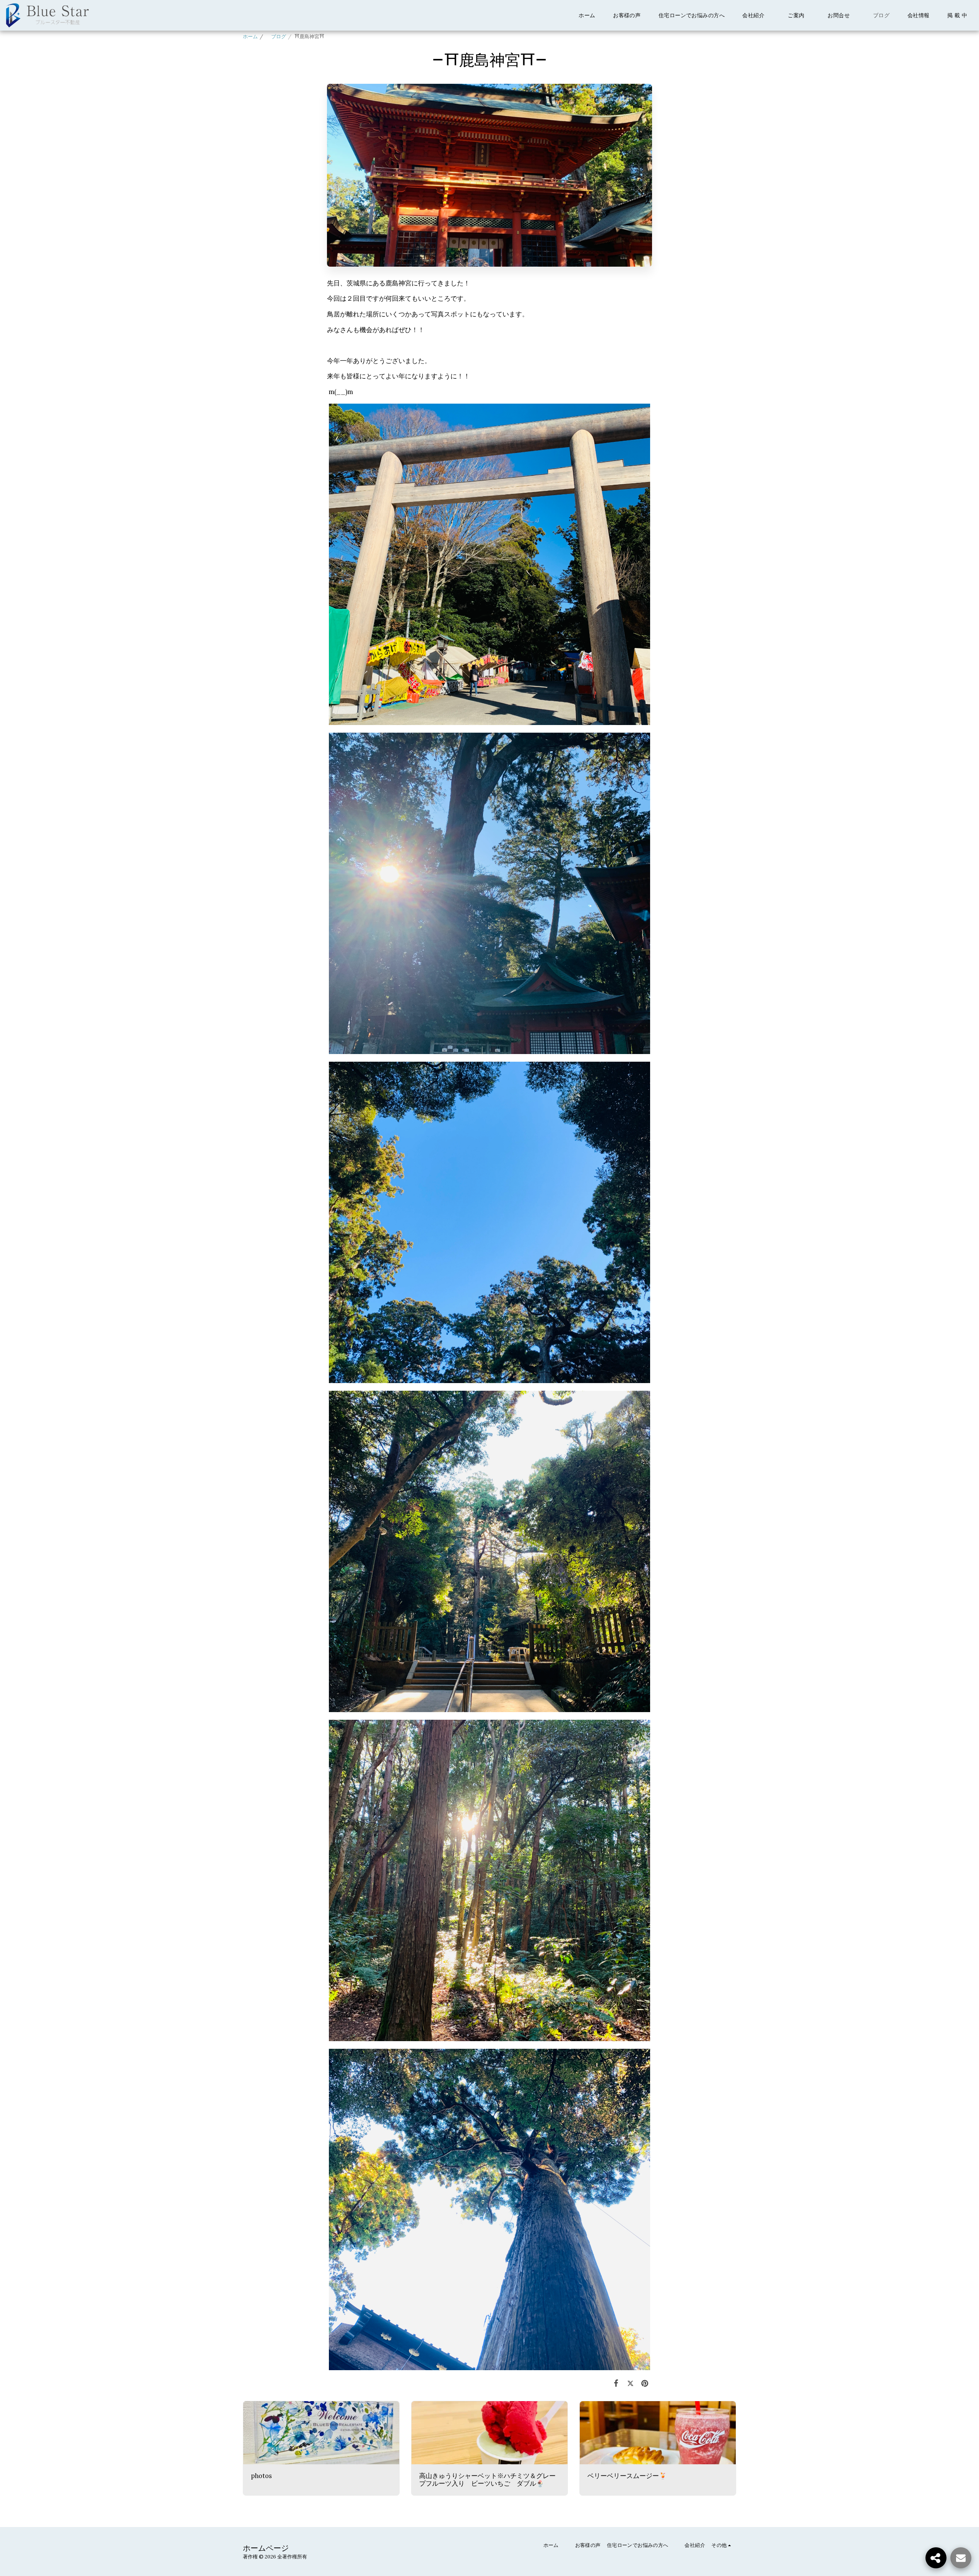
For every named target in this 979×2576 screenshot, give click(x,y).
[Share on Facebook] (616, 2383)
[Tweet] (630, 2383)
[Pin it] (645, 2383)
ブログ (276, 37)
